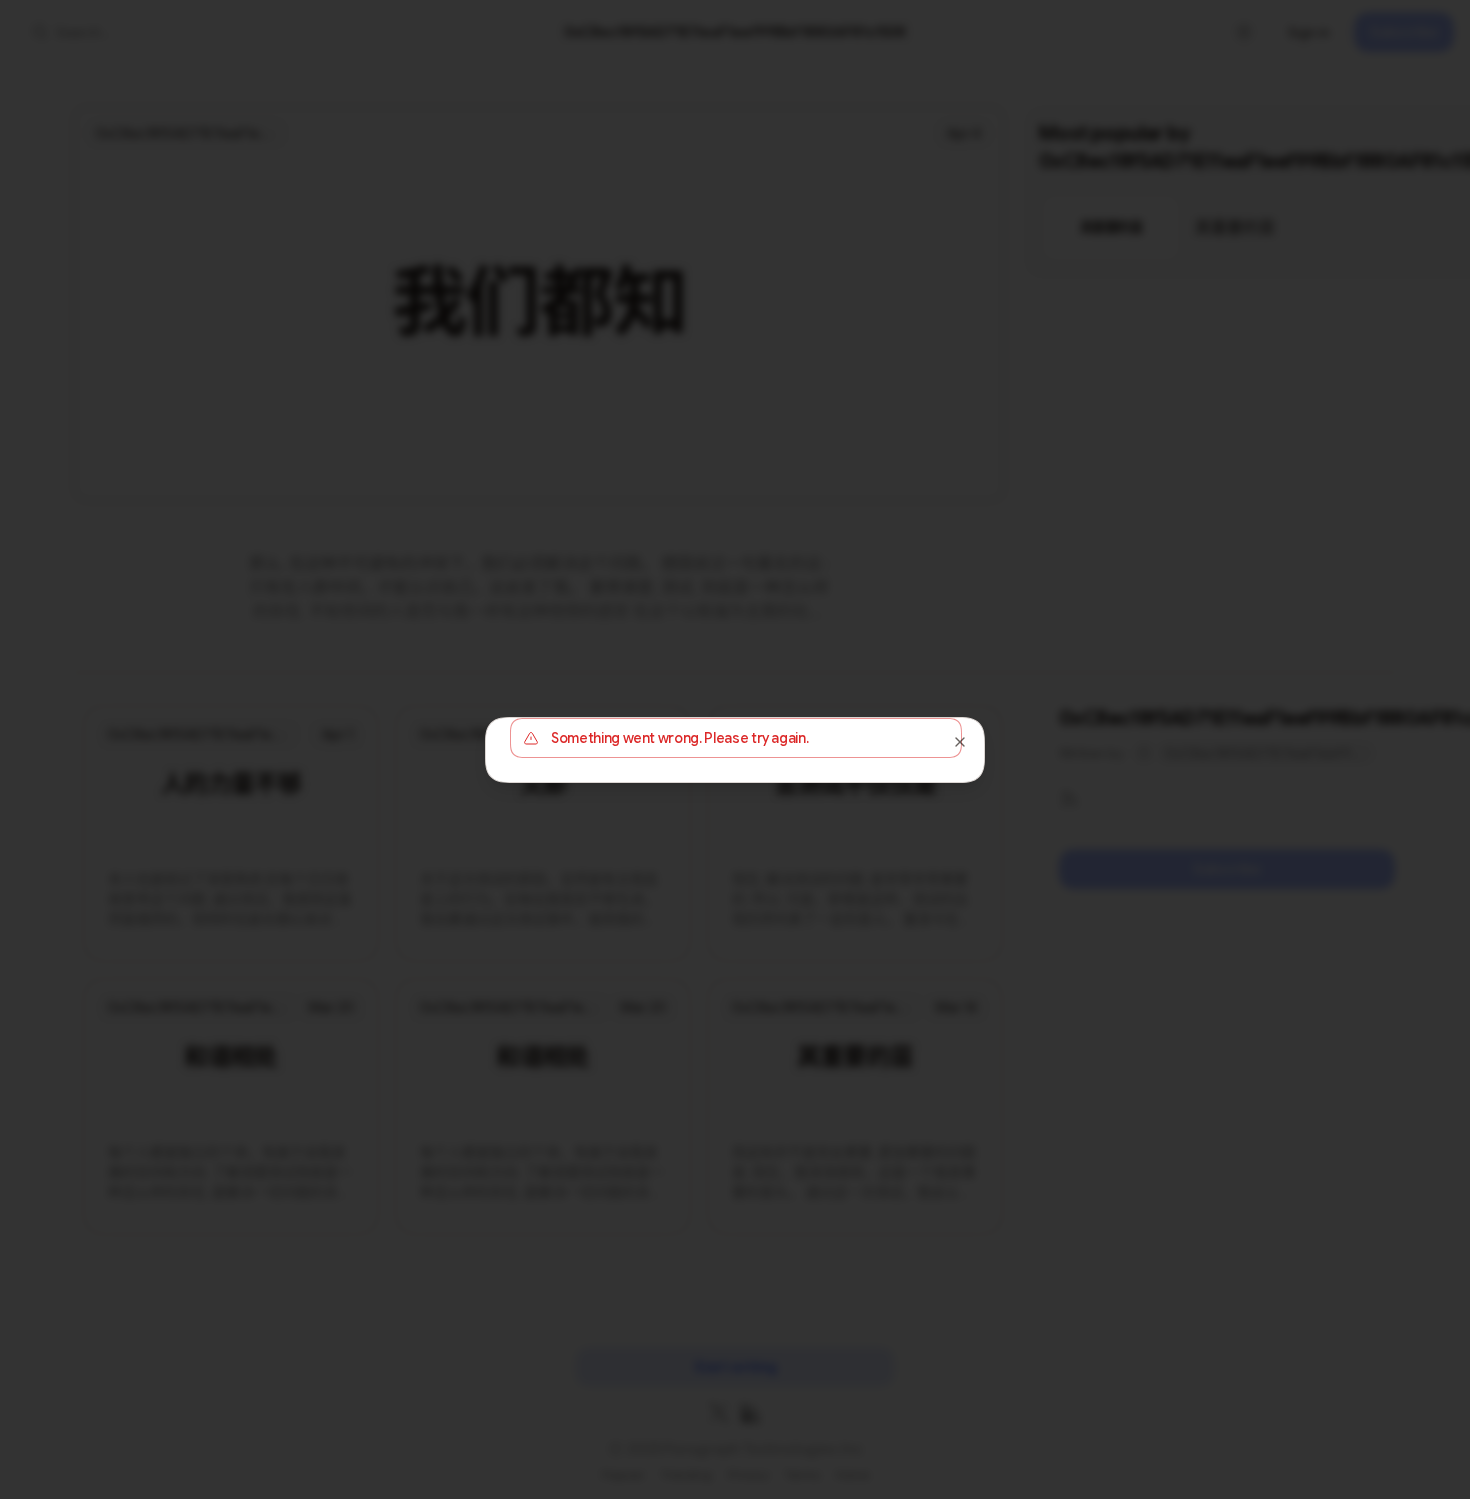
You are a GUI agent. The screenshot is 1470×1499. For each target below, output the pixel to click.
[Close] (960, 742)
